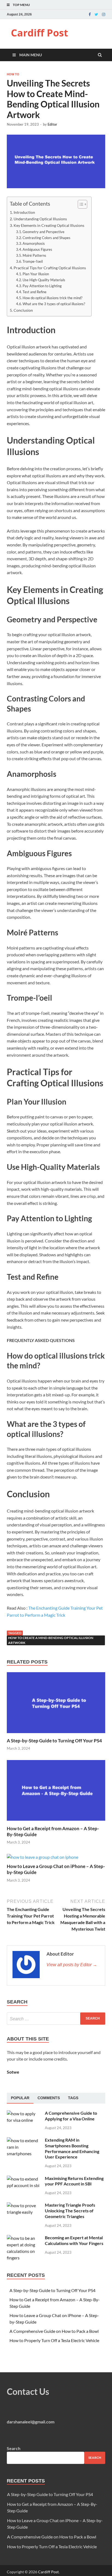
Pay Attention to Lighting (42, 286)
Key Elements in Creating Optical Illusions (49, 225)
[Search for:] (56, 2019)
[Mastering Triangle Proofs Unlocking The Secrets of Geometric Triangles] (24, 2205)
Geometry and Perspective (43, 232)
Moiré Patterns (34, 255)
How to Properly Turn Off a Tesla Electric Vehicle (54, 2340)
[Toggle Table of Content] (80, 204)
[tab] (20, 2098)
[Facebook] (90, 14)
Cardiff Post (40, 33)
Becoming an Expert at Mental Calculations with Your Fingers (74, 2240)
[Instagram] (104, 14)
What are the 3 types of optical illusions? (54, 304)
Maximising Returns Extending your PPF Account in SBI (74, 2181)
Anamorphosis (34, 243)
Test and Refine (35, 292)
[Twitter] (96, 14)
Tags (73, 2098)
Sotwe (13, 2072)
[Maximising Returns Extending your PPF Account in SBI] (24, 2179)
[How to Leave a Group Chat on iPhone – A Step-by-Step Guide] (43, 1857)
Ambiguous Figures (37, 249)
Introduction (24, 212)
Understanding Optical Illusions (40, 219)
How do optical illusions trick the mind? (52, 298)
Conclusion (23, 310)
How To (13, 74)
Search (14, 2448)
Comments (49, 2098)
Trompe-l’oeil (33, 261)
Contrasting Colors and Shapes (46, 238)
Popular (20, 2098)
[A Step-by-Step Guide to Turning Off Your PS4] (56, 1734)
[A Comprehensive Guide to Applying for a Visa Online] (24, 2113)
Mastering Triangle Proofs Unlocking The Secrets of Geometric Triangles (70, 2211)
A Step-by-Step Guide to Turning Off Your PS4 (54, 1741)
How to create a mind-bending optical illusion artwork (51, 1640)
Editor (52, 124)
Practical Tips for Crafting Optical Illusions (50, 268)
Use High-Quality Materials (44, 280)
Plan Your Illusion (36, 274)
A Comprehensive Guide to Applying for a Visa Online (71, 2116)
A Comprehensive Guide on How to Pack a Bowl (54, 2331)
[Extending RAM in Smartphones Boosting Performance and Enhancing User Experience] (24, 2140)
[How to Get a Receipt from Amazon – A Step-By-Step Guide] (56, 1822)
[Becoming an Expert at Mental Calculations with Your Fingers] (24, 2238)
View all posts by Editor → (72, 1965)
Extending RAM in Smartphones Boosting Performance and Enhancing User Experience (72, 2148)
